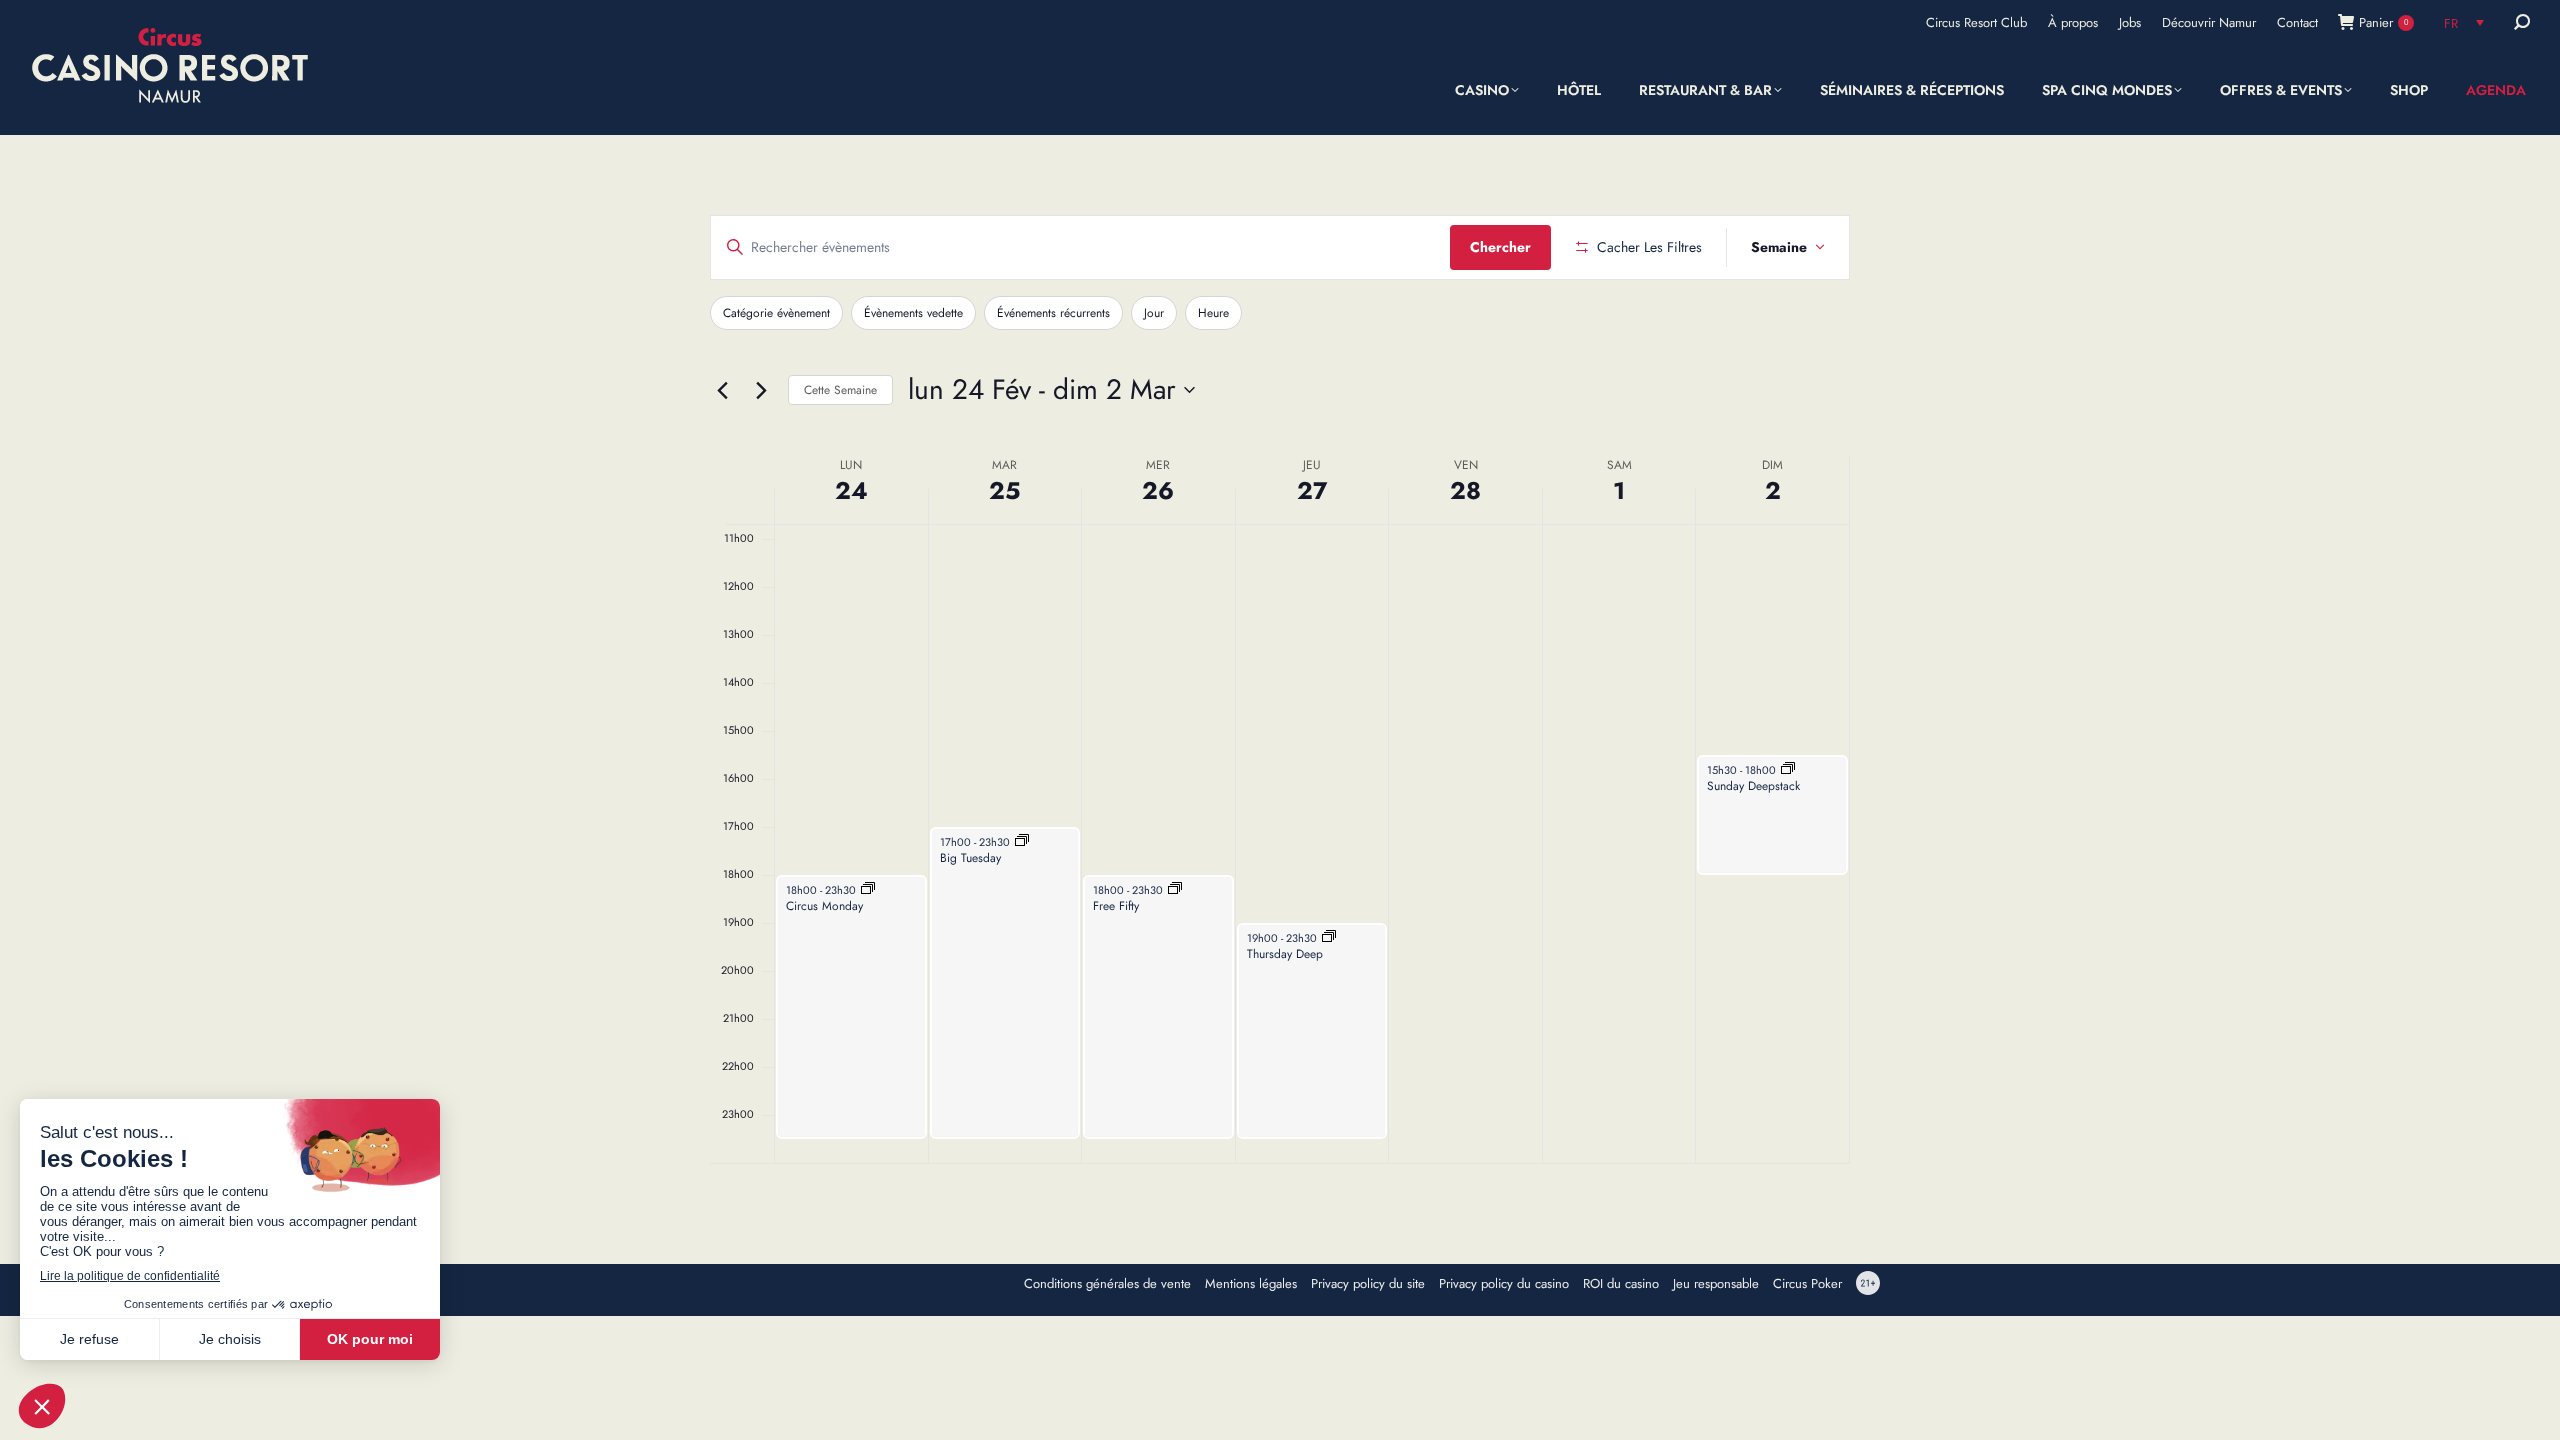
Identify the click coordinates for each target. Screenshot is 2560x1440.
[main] (1280, 689)
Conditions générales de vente (1107, 1284)
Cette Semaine (840, 390)
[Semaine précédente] (722, 390)
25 (1004, 490)
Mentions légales (1251, 1284)
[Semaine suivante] (761, 390)
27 (1312, 490)
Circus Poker (1807, 1284)
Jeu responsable (1716, 1284)
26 (1158, 490)
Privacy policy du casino (1504, 1284)
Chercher (1500, 247)
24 (851, 490)
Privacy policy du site (1368, 1284)
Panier (2383, 22)
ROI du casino (1621, 1284)
